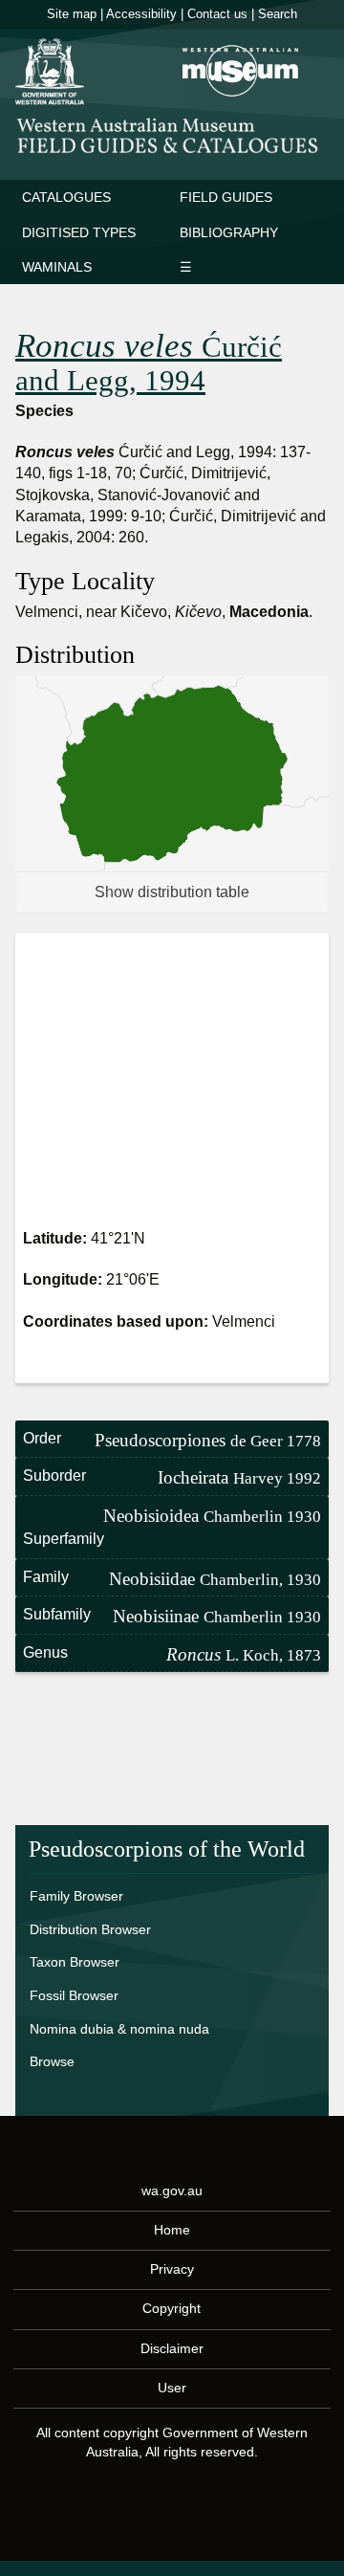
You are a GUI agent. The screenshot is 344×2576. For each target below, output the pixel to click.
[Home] (172, 135)
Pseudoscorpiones (208, 1440)
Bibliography (229, 232)
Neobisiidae (215, 1579)
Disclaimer (172, 2347)
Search (278, 14)
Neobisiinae (217, 1616)
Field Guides (226, 197)
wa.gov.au (172, 2190)
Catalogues (66, 197)
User (172, 2387)
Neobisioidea (212, 1516)
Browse (52, 2061)
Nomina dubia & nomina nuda (119, 2029)
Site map (72, 14)
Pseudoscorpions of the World (167, 1850)
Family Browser (76, 1896)
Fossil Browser (74, 1995)
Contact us (217, 14)
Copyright (172, 2308)
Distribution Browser (90, 1929)
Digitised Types (79, 232)
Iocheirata (239, 1477)
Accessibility (141, 14)
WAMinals (57, 267)
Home (172, 2229)
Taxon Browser (75, 1962)
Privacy (172, 2269)
